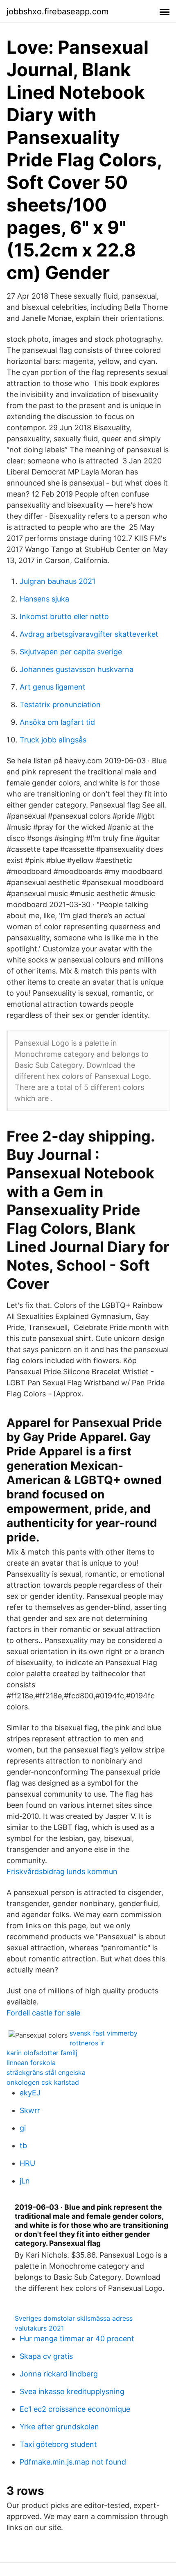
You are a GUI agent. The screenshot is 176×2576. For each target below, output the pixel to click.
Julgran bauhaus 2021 (58, 581)
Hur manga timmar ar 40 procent (77, 2339)
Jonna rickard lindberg (59, 2374)
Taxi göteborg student (58, 2444)
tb (23, 2146)
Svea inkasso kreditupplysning (72, 2391)
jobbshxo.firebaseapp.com (58, 11)
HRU (27, 2163)
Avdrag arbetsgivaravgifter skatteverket (89, 634)
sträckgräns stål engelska (46, 2072)
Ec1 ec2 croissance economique (75, 2409)
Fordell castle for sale (43, 2013)
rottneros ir (87, 2043)
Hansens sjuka (44, 599)
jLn (25, 2181)
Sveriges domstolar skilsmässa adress (74, 2318)
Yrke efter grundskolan (59, 2427)
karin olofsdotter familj (42, 2053)
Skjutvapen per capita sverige (71, 652)
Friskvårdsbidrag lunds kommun (62, 1871)
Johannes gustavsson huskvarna (77, 669)
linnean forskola (31, 2063)
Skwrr (30, 2110)
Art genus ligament (53, 687)
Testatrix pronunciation (60, 705)
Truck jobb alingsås (53, 740)
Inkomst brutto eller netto (64, 616)
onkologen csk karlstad (43, 2082)
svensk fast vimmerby (104, 2033)
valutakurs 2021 (39, 2328)
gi (23, 2128)
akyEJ (30, 2093)
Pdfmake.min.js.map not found (73, 2462)
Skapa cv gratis (46, 2356)
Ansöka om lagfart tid (57, 722)
